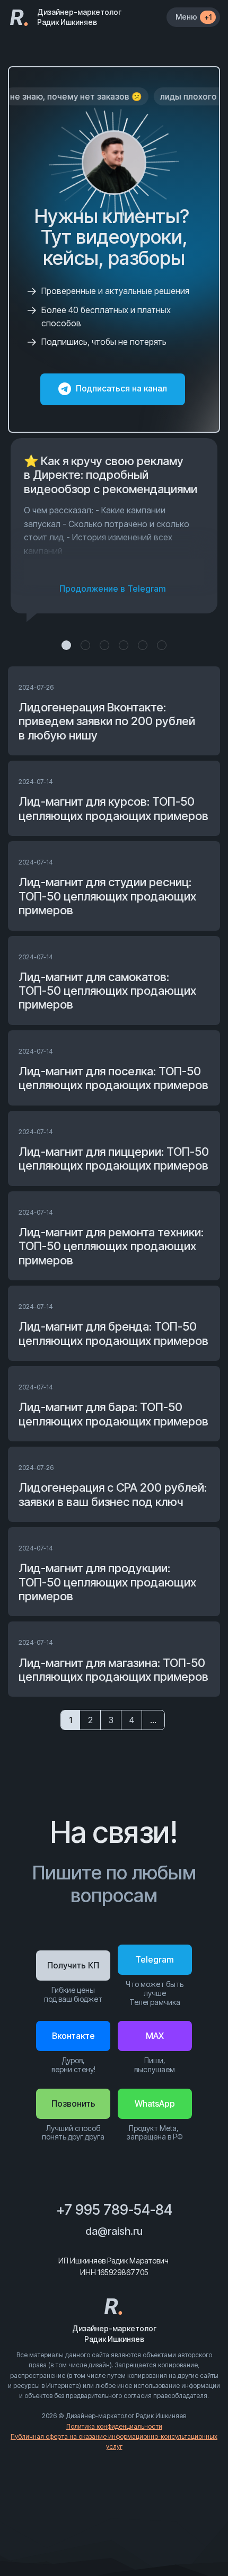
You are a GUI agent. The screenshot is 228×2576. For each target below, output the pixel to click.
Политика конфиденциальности (114, 2426)
